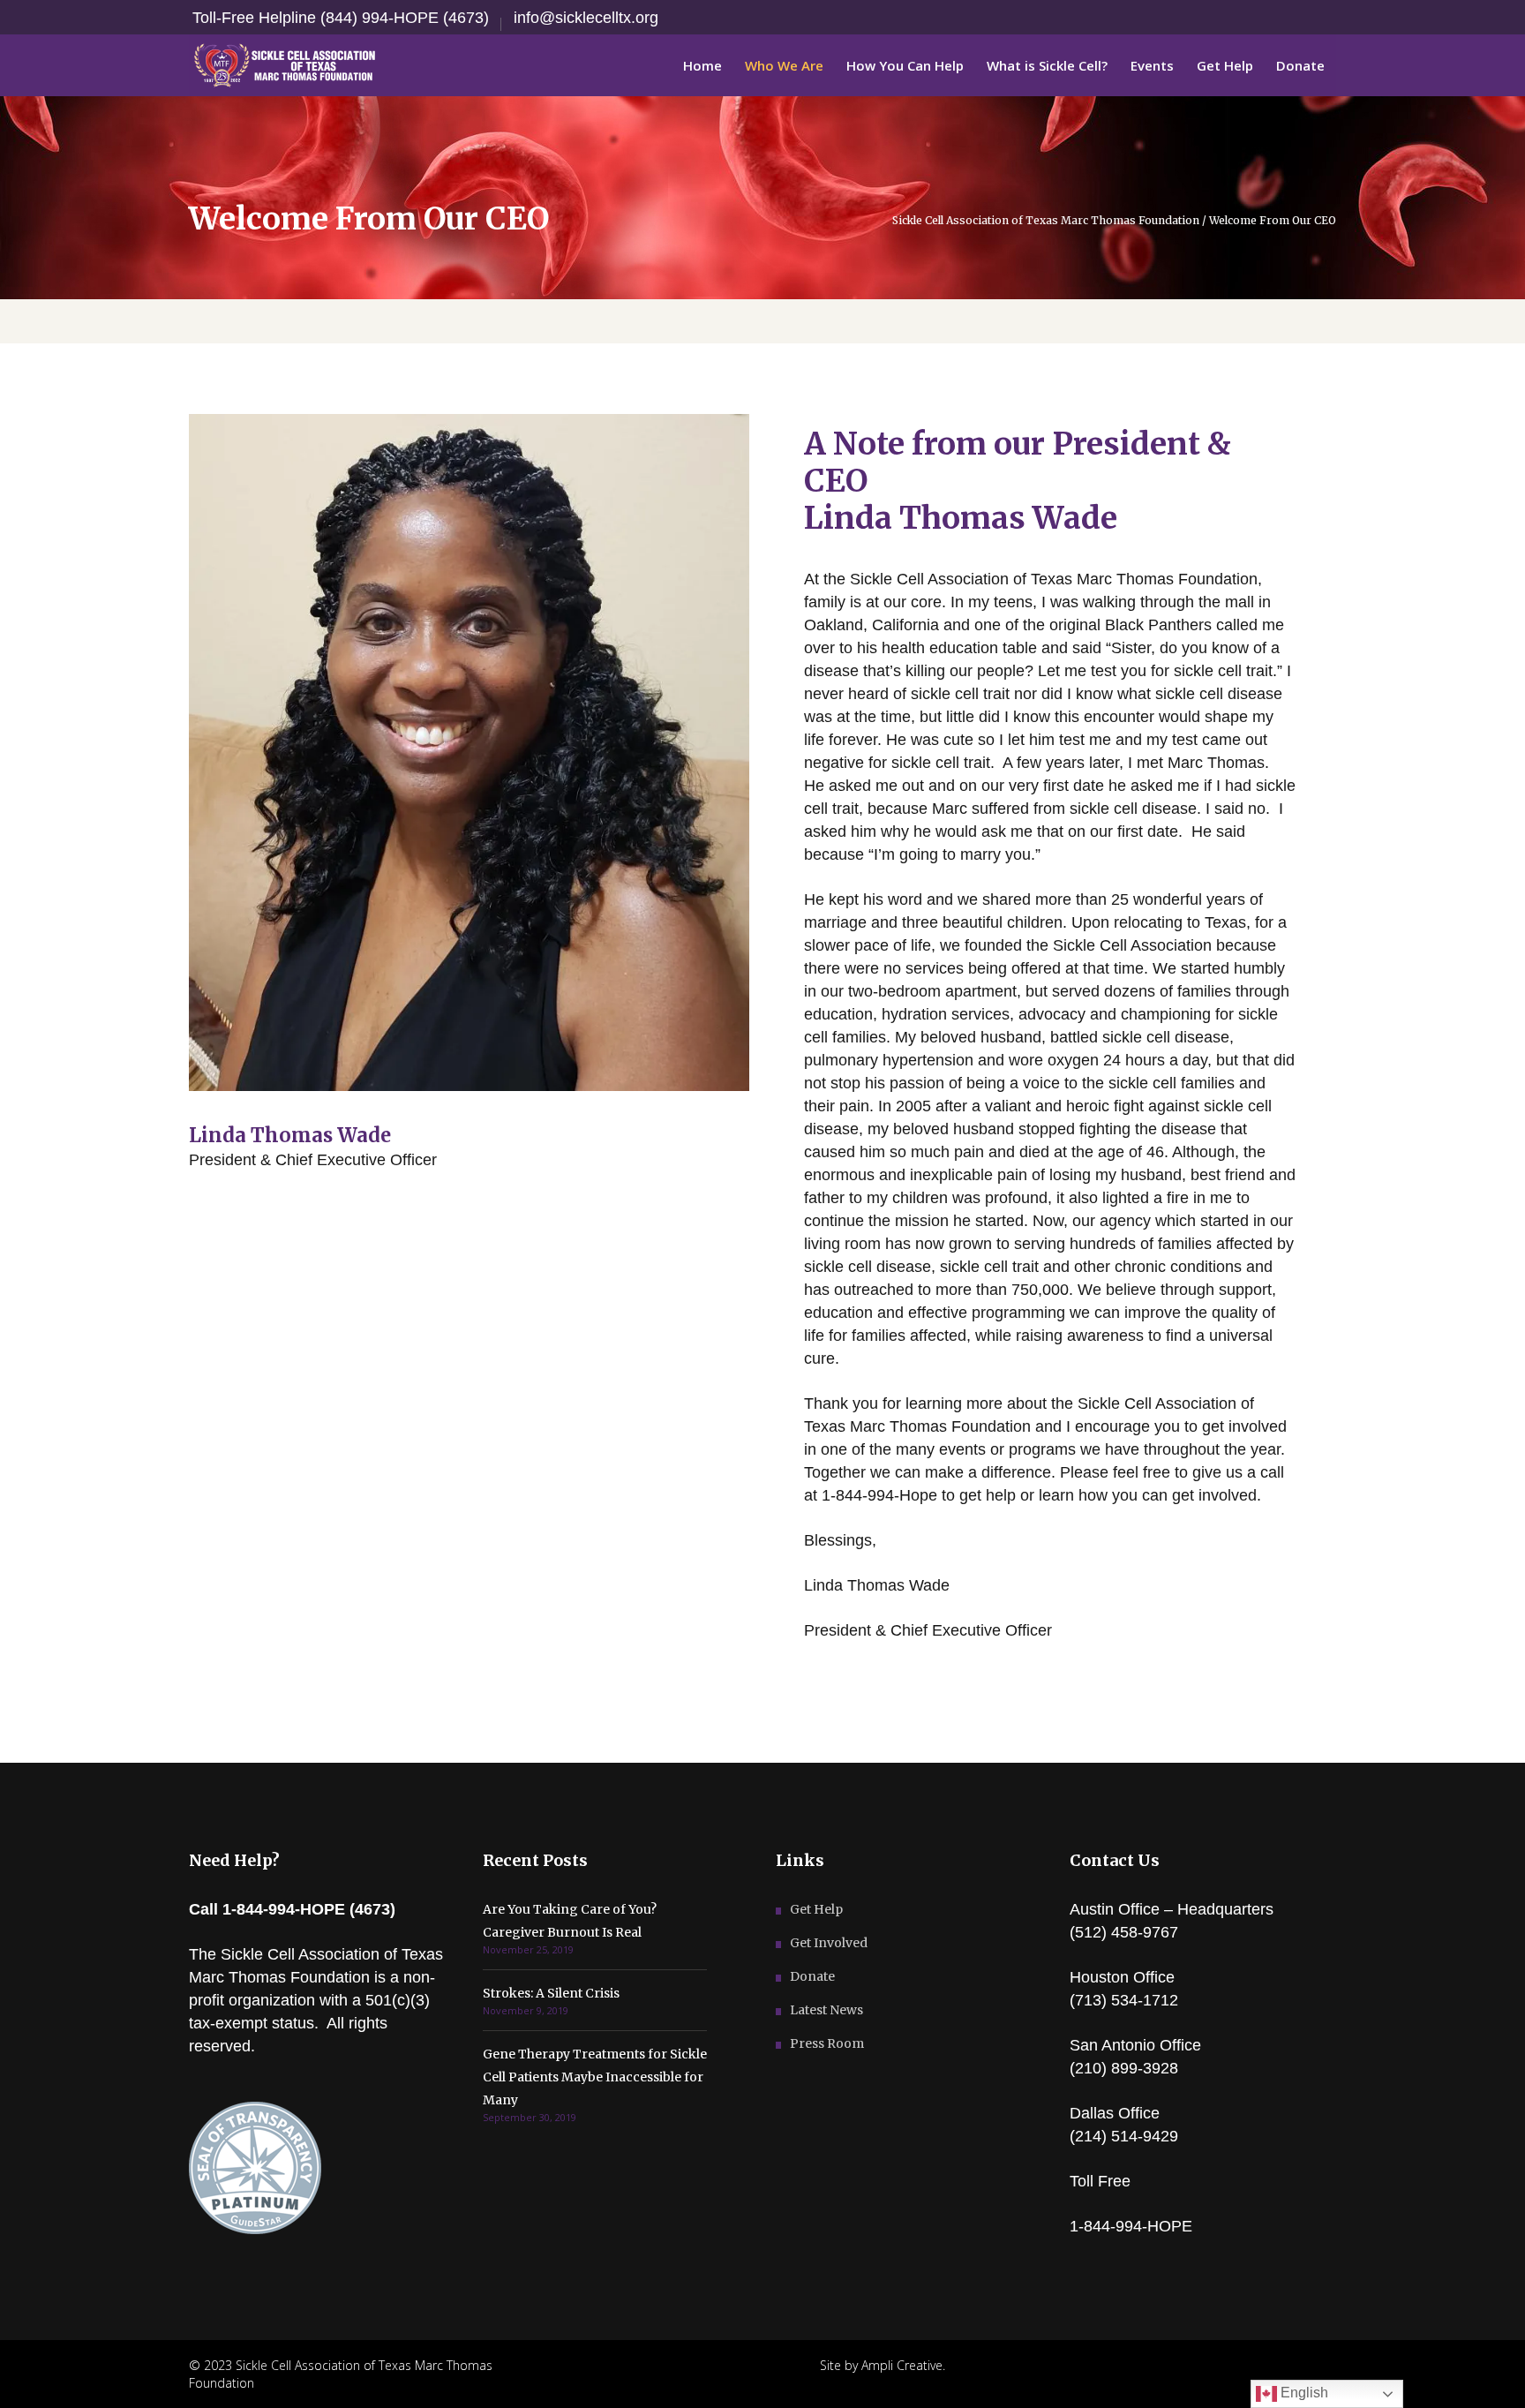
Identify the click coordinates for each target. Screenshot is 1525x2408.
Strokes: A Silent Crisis (551, 1993)
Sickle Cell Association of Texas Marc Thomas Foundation (1046, 221)
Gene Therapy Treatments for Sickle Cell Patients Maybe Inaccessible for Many (595, 2077)
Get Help (816, 1909)
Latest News (826, 2010)
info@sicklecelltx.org (586, 18)
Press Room (827, 2043)
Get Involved (829, 1943)
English (1303, 2393)
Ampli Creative (902, 2365)
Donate (812, 1976)
